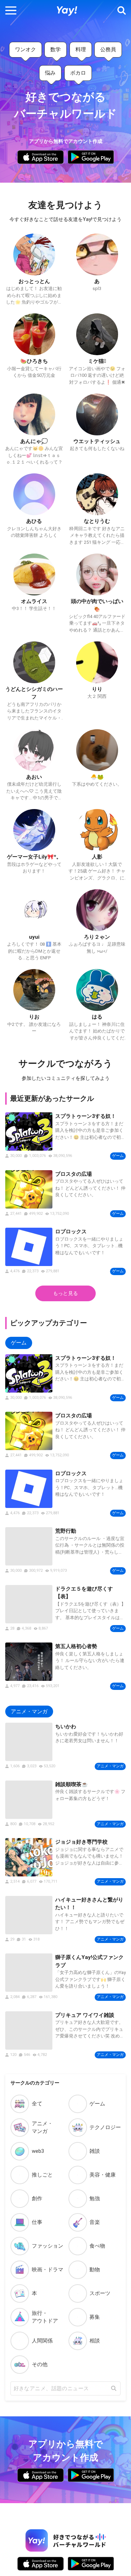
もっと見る (65, 1293)
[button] (11, 11)
